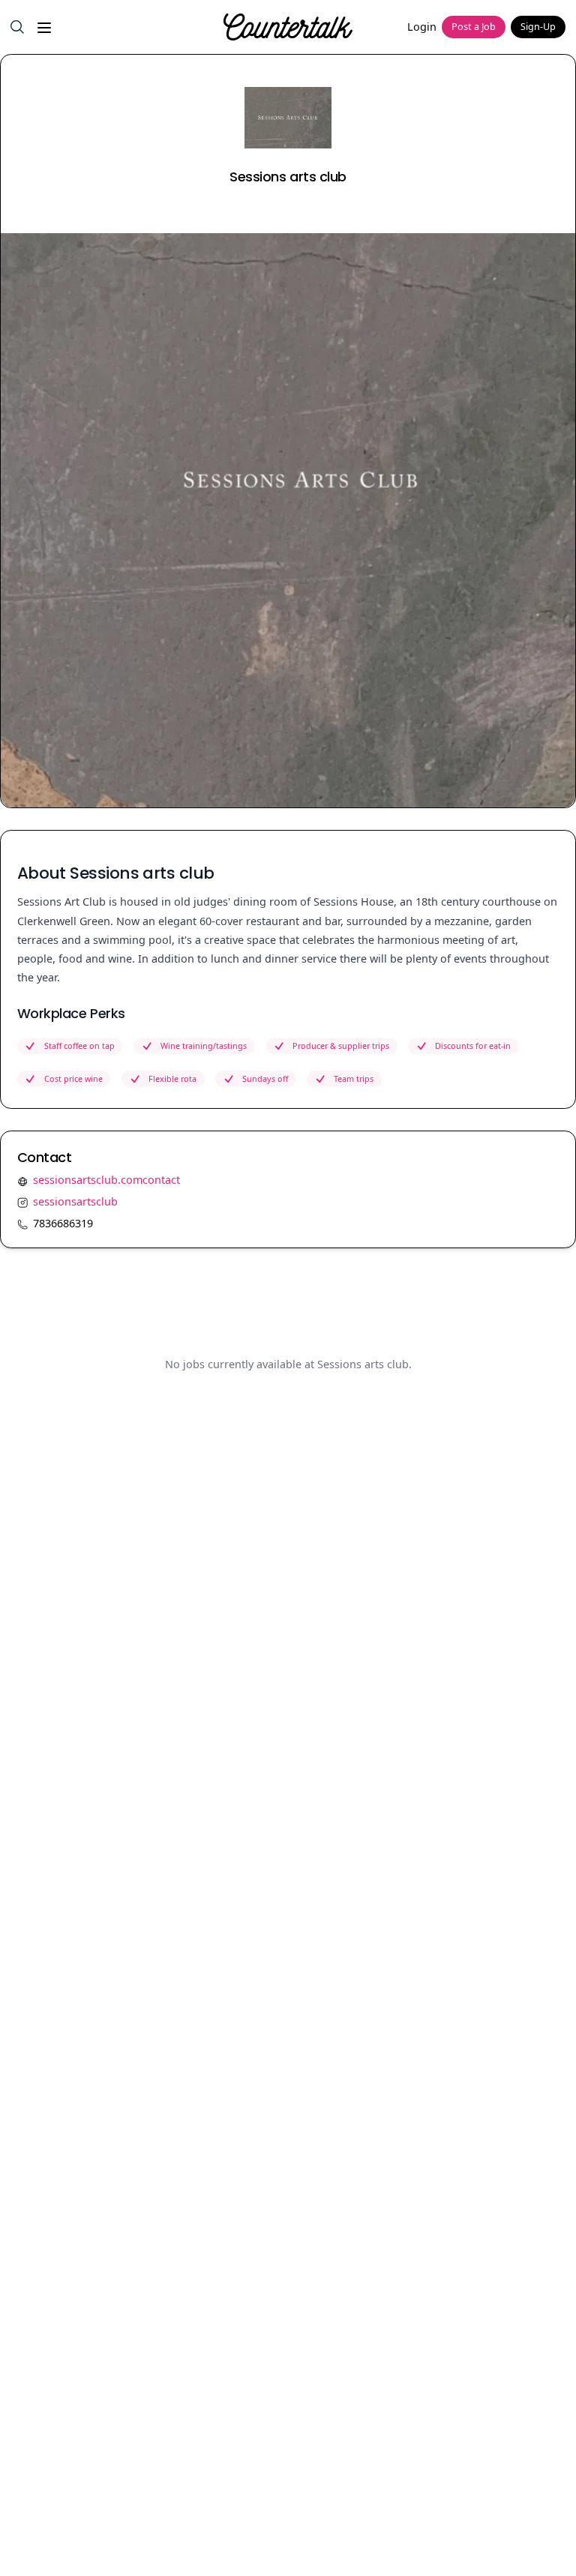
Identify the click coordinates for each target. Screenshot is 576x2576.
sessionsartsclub (75, 1201)
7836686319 (63, 1223)
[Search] (17, 27)
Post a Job (474, 27)
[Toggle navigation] (43, 27)
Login (422, 27)
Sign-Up (538, 27)
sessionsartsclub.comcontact (106, 1180)
